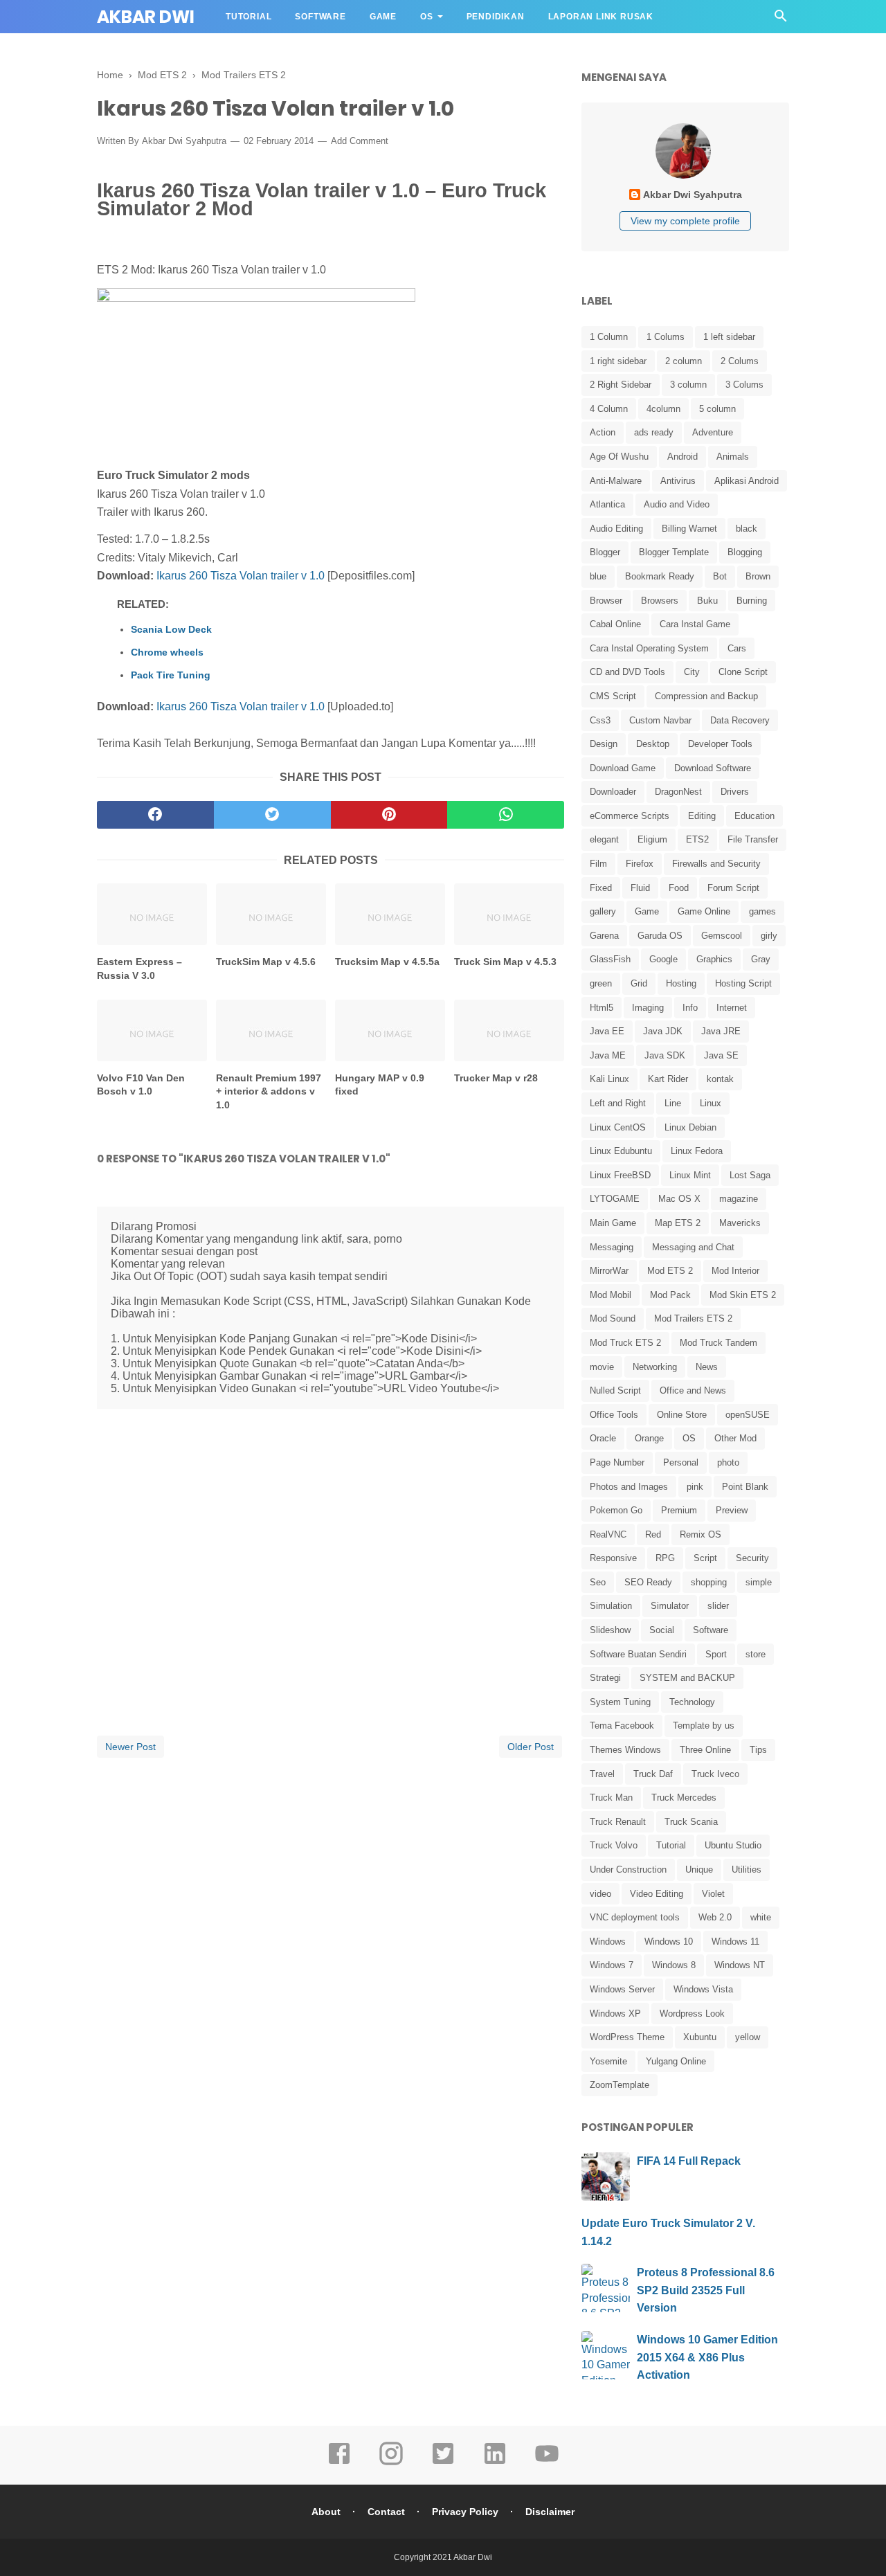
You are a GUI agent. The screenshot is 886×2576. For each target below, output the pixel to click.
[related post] (152, 914)
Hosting (681, 983)
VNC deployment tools (635, 1917)
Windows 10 (669, 1942)
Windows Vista (703, 1989)
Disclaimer (550, 2512)
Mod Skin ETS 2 (743, 1295)
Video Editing (657, 1894)
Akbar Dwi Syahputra (184, 141)
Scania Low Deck (171, 629)
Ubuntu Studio (733, 1845)
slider (718, 1606)
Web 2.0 (715, 1917)
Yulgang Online (676, 2061)
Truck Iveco (715, 1774)
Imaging (648, 1008)
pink (695, 1487)
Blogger (605, 552)
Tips (758, 1750)
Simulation (611, 1606)
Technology (692, 1702)
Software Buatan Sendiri (638, 1654)
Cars (737, 648)
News (707, 1367)
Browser (606, 601)
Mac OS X (679, 1199)
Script (705, 1558)
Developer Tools (720, 744)
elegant (604, 839)
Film (598, 864)
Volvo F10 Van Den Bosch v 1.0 (141, 1085)
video (600, 1894)
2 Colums (740, 361)
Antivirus (678, 481)
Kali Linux (609, 1079)
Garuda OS (660, 936)
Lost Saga (750, 1175)
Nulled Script (615, 1390)
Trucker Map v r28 (496, 1078)
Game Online (704, 911)
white (761, 1917)
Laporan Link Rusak (601, 17)
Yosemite (608, 2061)
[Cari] (781, 20)
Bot (720, 576)
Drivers (735, 792)
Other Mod (735, 1438)
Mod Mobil (611, 1295)
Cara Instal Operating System (649, 648)
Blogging (745, 552)
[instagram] (391, 2463)
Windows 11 (735, 1942)
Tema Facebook (622, 1726)
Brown (758, 576)
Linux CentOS (618, 1127)
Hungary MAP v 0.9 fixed (380, 1085)
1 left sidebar (729, 337)
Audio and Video (677, 504)
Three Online (705, 1750)
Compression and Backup (706, 696)
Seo (598, 1582)
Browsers (660, 601)
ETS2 (697, 839)
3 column (688, 385)
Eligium (652, 839)
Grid (639, 983)
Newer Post (130, 1747)
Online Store (682, 1415)
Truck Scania (691, 1822)
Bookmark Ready (660, 576)
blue (598, 576)
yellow (748, 2037)
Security (752, 1558)
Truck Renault (618, 1822)
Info (690, 1008)
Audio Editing (616, 529)
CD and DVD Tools (627, 672)
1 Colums (666, 337)
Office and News (693, 1390)
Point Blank (745, 1487)
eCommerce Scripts (630, 816)
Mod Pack (670, 1295)
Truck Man (611, 1798)
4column (663, 409)
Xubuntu (700, 2037)
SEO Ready (648, 1582)
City (692, 672)
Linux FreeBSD (620, 1175)
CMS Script (613, 696)
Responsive (613, 1558)
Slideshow (610, 1630)
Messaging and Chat (693, 1247)
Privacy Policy (465, 2512)
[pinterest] (389, 815)
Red (653, 1534)
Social (662, 1630)
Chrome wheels (167, 652)
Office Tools (614, 1415)
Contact (386, 2512)
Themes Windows (625, 1750)
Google (663, 959)
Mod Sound (613, 1318)
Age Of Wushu (619, 457)
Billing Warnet (689, 529)
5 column (717, 409)
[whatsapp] (506, 815)
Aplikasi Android (747, 481)
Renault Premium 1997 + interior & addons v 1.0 (269, 1091)
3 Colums (744, 385)
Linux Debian (690, 1127)
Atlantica (607, 504)
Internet (732, 1008)
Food (679, 888)
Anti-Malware (616, 481)
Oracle (603, 1438)
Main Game (613, 1223)
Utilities (747, 1870)
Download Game (623, 768)
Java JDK (663, 1031)
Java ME (608, 1055)
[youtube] (547, 2463)
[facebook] (155, 815)
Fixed (601, 888)
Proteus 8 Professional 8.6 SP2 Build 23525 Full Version (706, 2290)
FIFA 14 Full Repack (689, 2161)
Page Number (617, 1462)
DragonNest (678, 792)
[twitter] (272, 815)
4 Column (609, 409)
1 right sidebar (618, 361)
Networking (655, 1367)
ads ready (654, 432)
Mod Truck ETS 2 (625, 1343)
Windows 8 (674, 1965)
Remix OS (700, 1534)
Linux (711, 1103)
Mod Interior (735, 1271)
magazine (739, 1199)
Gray (761, 959)
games (762, 911)
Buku (707, 601)
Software (320, 17)
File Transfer (753, 839)
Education (754, 816)
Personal (681, 1462)
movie (602, 1367)
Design (604, 744)
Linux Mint (690, 1175)
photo (728, 1462)
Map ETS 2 (678, 1223)
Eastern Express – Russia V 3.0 (139, 969)
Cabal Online (615, 624)
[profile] (685, 177)
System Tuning (620, 1702)
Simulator (670, 1606)
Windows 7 (612, 1965)
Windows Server (622, 1989)
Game (383, 17)
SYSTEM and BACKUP (687, 1678)
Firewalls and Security (716, 864)
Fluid (640, 888)
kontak (720, 1079)
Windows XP (615, 2014)
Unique (699, 1870)
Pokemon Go (616, 1510)
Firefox (640, 864)
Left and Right (618, 1103)
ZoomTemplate (620, 2085)
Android (682, 457)
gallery (603, 911)
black (747, 529)
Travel (602, 1774)
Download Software (713, 768)
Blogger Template (674, 552)
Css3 (600, 720)
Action (603, 432)
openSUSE (748, 1415)
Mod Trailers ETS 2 (693, 1318)
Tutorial (248, 17)
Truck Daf (653, 1774)
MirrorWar (609, 1271)
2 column (684, 361)
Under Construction (628, 1870)
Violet (713, 1894)
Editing (702, 816)
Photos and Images (629, 1487)
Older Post (531, 1747)
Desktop (653, 744)
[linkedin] (495, 2463)
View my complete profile (685, 221)
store (756, 1654)
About (326, 2512)
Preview (732, 1510)
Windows (608, 1942)
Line (673, 1103)
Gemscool (722, 936)
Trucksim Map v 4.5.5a (387, 962)
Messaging (612, 1247)
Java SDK (665, 1055)
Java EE (607, 1031)
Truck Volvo (614, 1845)
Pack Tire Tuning (171, 675)
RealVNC (608, 1534)
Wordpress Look (692, 2014)
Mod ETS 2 (670, 1271)
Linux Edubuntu (621, 1151)
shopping (709, 1582)
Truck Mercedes (684, 1798)
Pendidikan (496, 17)
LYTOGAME (615, 1199)
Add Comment (360, 141)
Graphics (714, 959)
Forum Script (733, 888)
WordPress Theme (627, 2037)
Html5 (602, 1008)
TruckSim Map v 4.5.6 (266, 962)
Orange (649, 1438)
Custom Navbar (660, 720)
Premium (679, 1510)
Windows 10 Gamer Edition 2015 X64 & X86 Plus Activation (707, 2357)
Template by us (704, 1726)
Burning (752, 601)
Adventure (713, 432)
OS (427, 17)
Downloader (613, 792)
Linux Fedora (697, 1151)
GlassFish (610, 959)
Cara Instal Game (695, 624)
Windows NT (740, 1965)
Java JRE (721, 1031)
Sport (716, 1654)
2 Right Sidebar (621, 385)
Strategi (605, 1678)
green (601, 983)
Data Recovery (740, 720)
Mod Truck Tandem (718, 1343)
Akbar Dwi (146, 17)
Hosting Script (743, 983)
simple (759, 1582)
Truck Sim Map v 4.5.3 (505, 962)
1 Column (609, 337)
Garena (604, 936)
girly (769, 936)
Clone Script (743, 672)
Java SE (721, 1055)
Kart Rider (668, 1079)
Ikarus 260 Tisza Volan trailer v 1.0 (241, 576)
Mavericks (740, 1223)
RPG (665, 1558)
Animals (733, 457)
